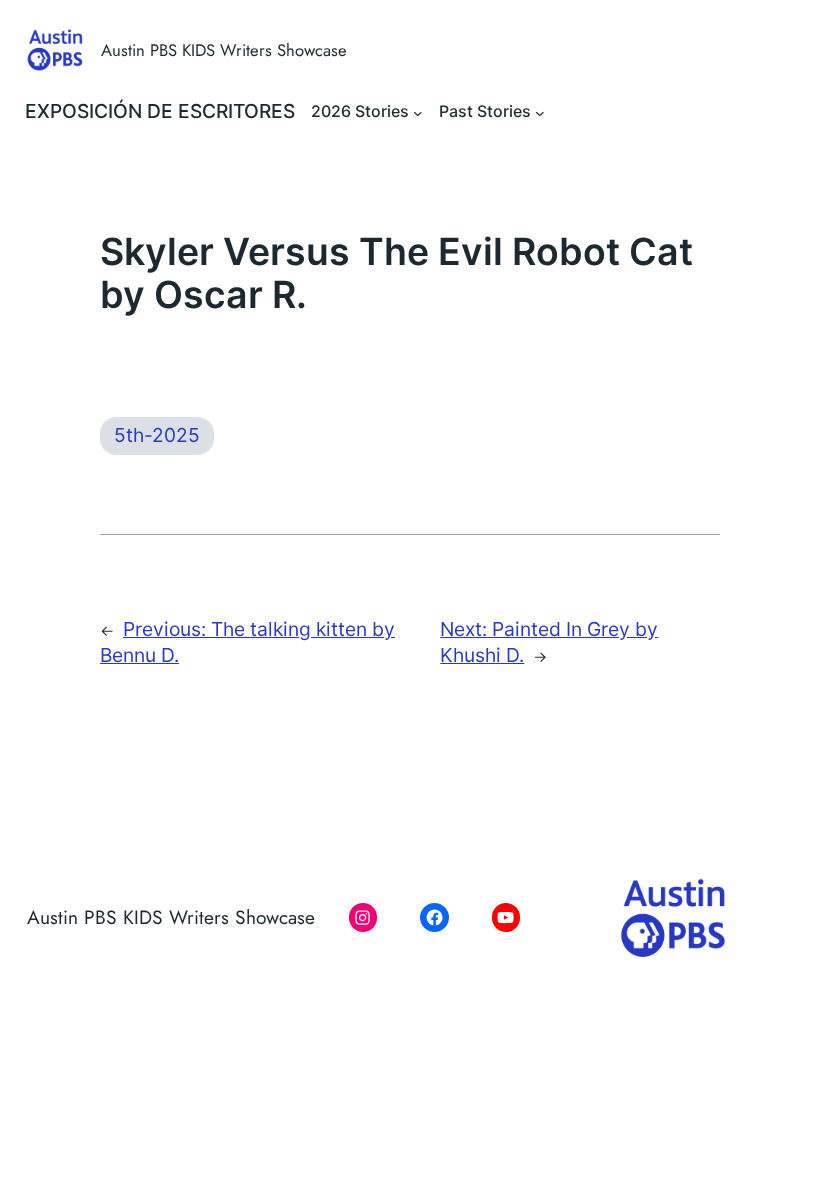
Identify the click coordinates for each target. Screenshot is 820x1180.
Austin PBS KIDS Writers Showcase (224, 50)
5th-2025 (157, 435)
